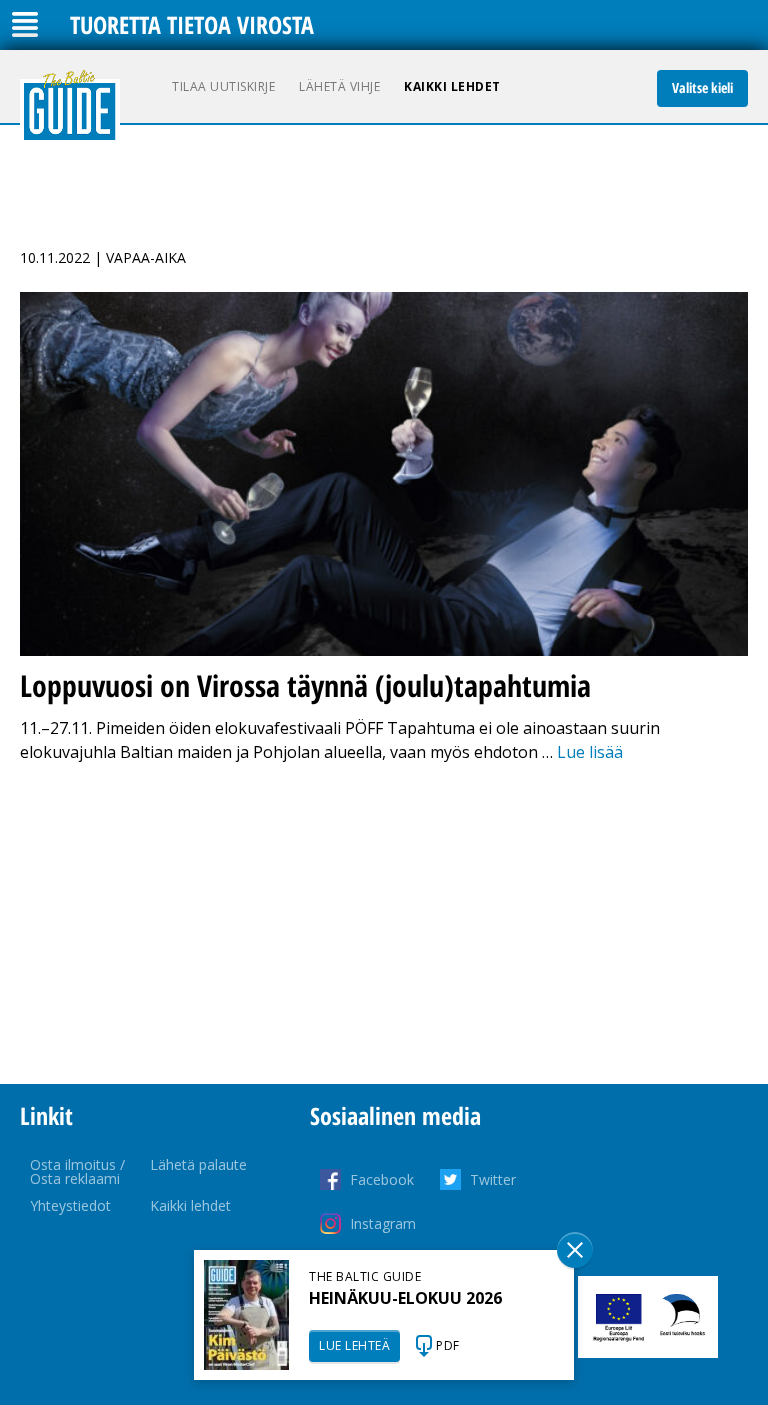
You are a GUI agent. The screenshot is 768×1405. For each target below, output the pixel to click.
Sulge (575, 1250)
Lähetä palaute (198, 1164)
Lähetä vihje (339, 86)
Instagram (383, 1223)
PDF (448, 1345)
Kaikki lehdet (452, 86)
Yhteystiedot (70, 1205)
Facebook (382, 1179)
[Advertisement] (384, 924)
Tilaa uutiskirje (223, 86)
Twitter (493, 1179)
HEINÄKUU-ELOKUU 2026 (405, 1298)
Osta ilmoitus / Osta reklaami (77, 1171)
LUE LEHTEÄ (354, 1345)
